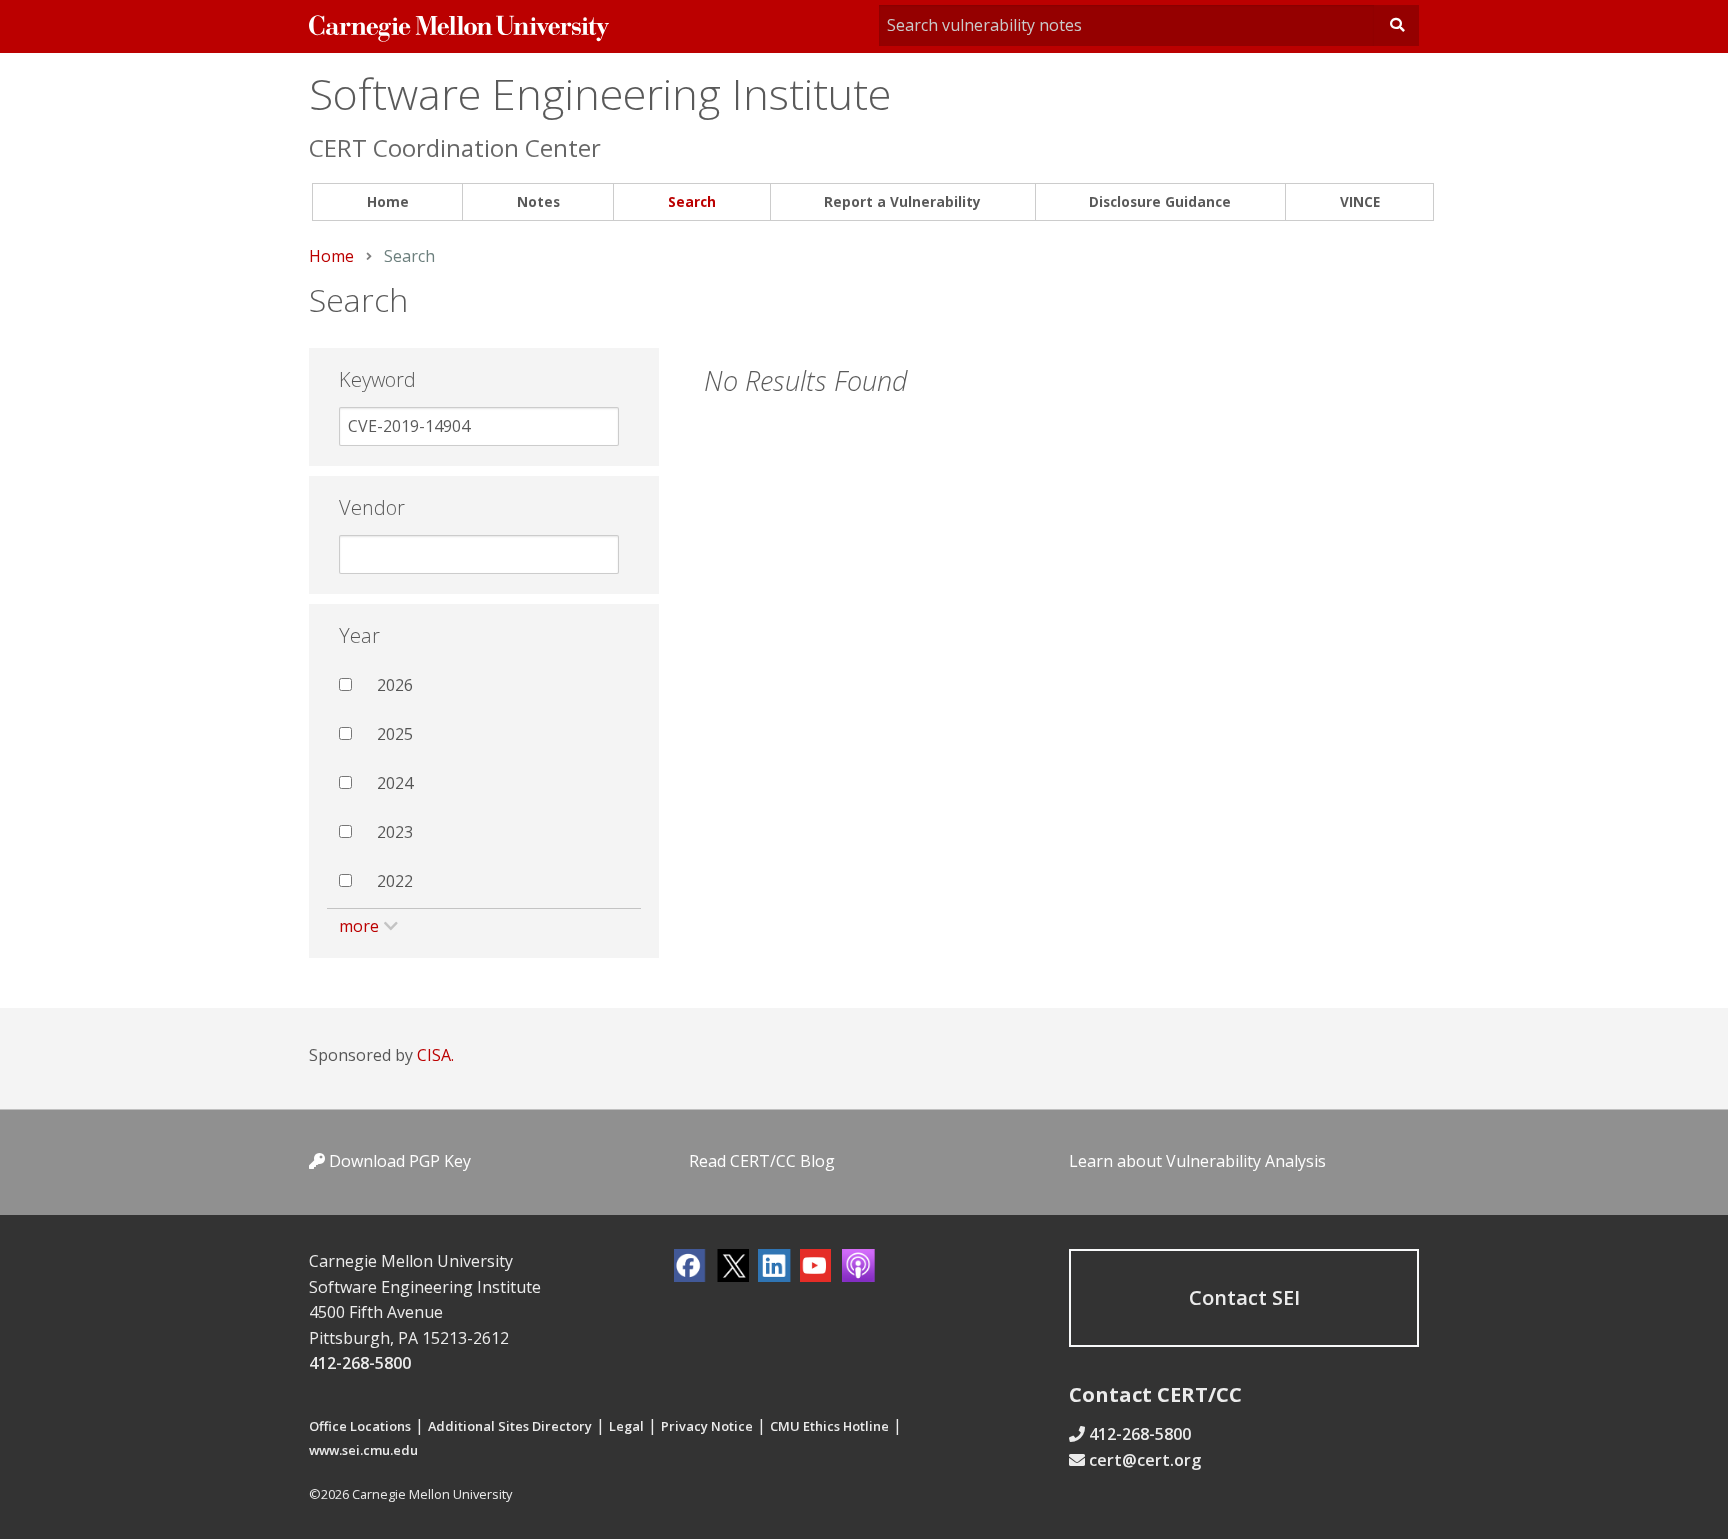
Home (388, 201)
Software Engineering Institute (600, 93)
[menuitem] (387, 202)
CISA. (435, 1055)
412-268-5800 (360, 1363)
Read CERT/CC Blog (762, 1161)
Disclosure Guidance (1160, 201)
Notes (538, 201)
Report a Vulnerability (902, 201)
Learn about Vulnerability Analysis (1197, 1161)
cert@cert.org (1145, 1460)
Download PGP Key (398, 1161)
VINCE (1360, 201)
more (359, 926)
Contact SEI (1244, 1297)
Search (692, 201)
